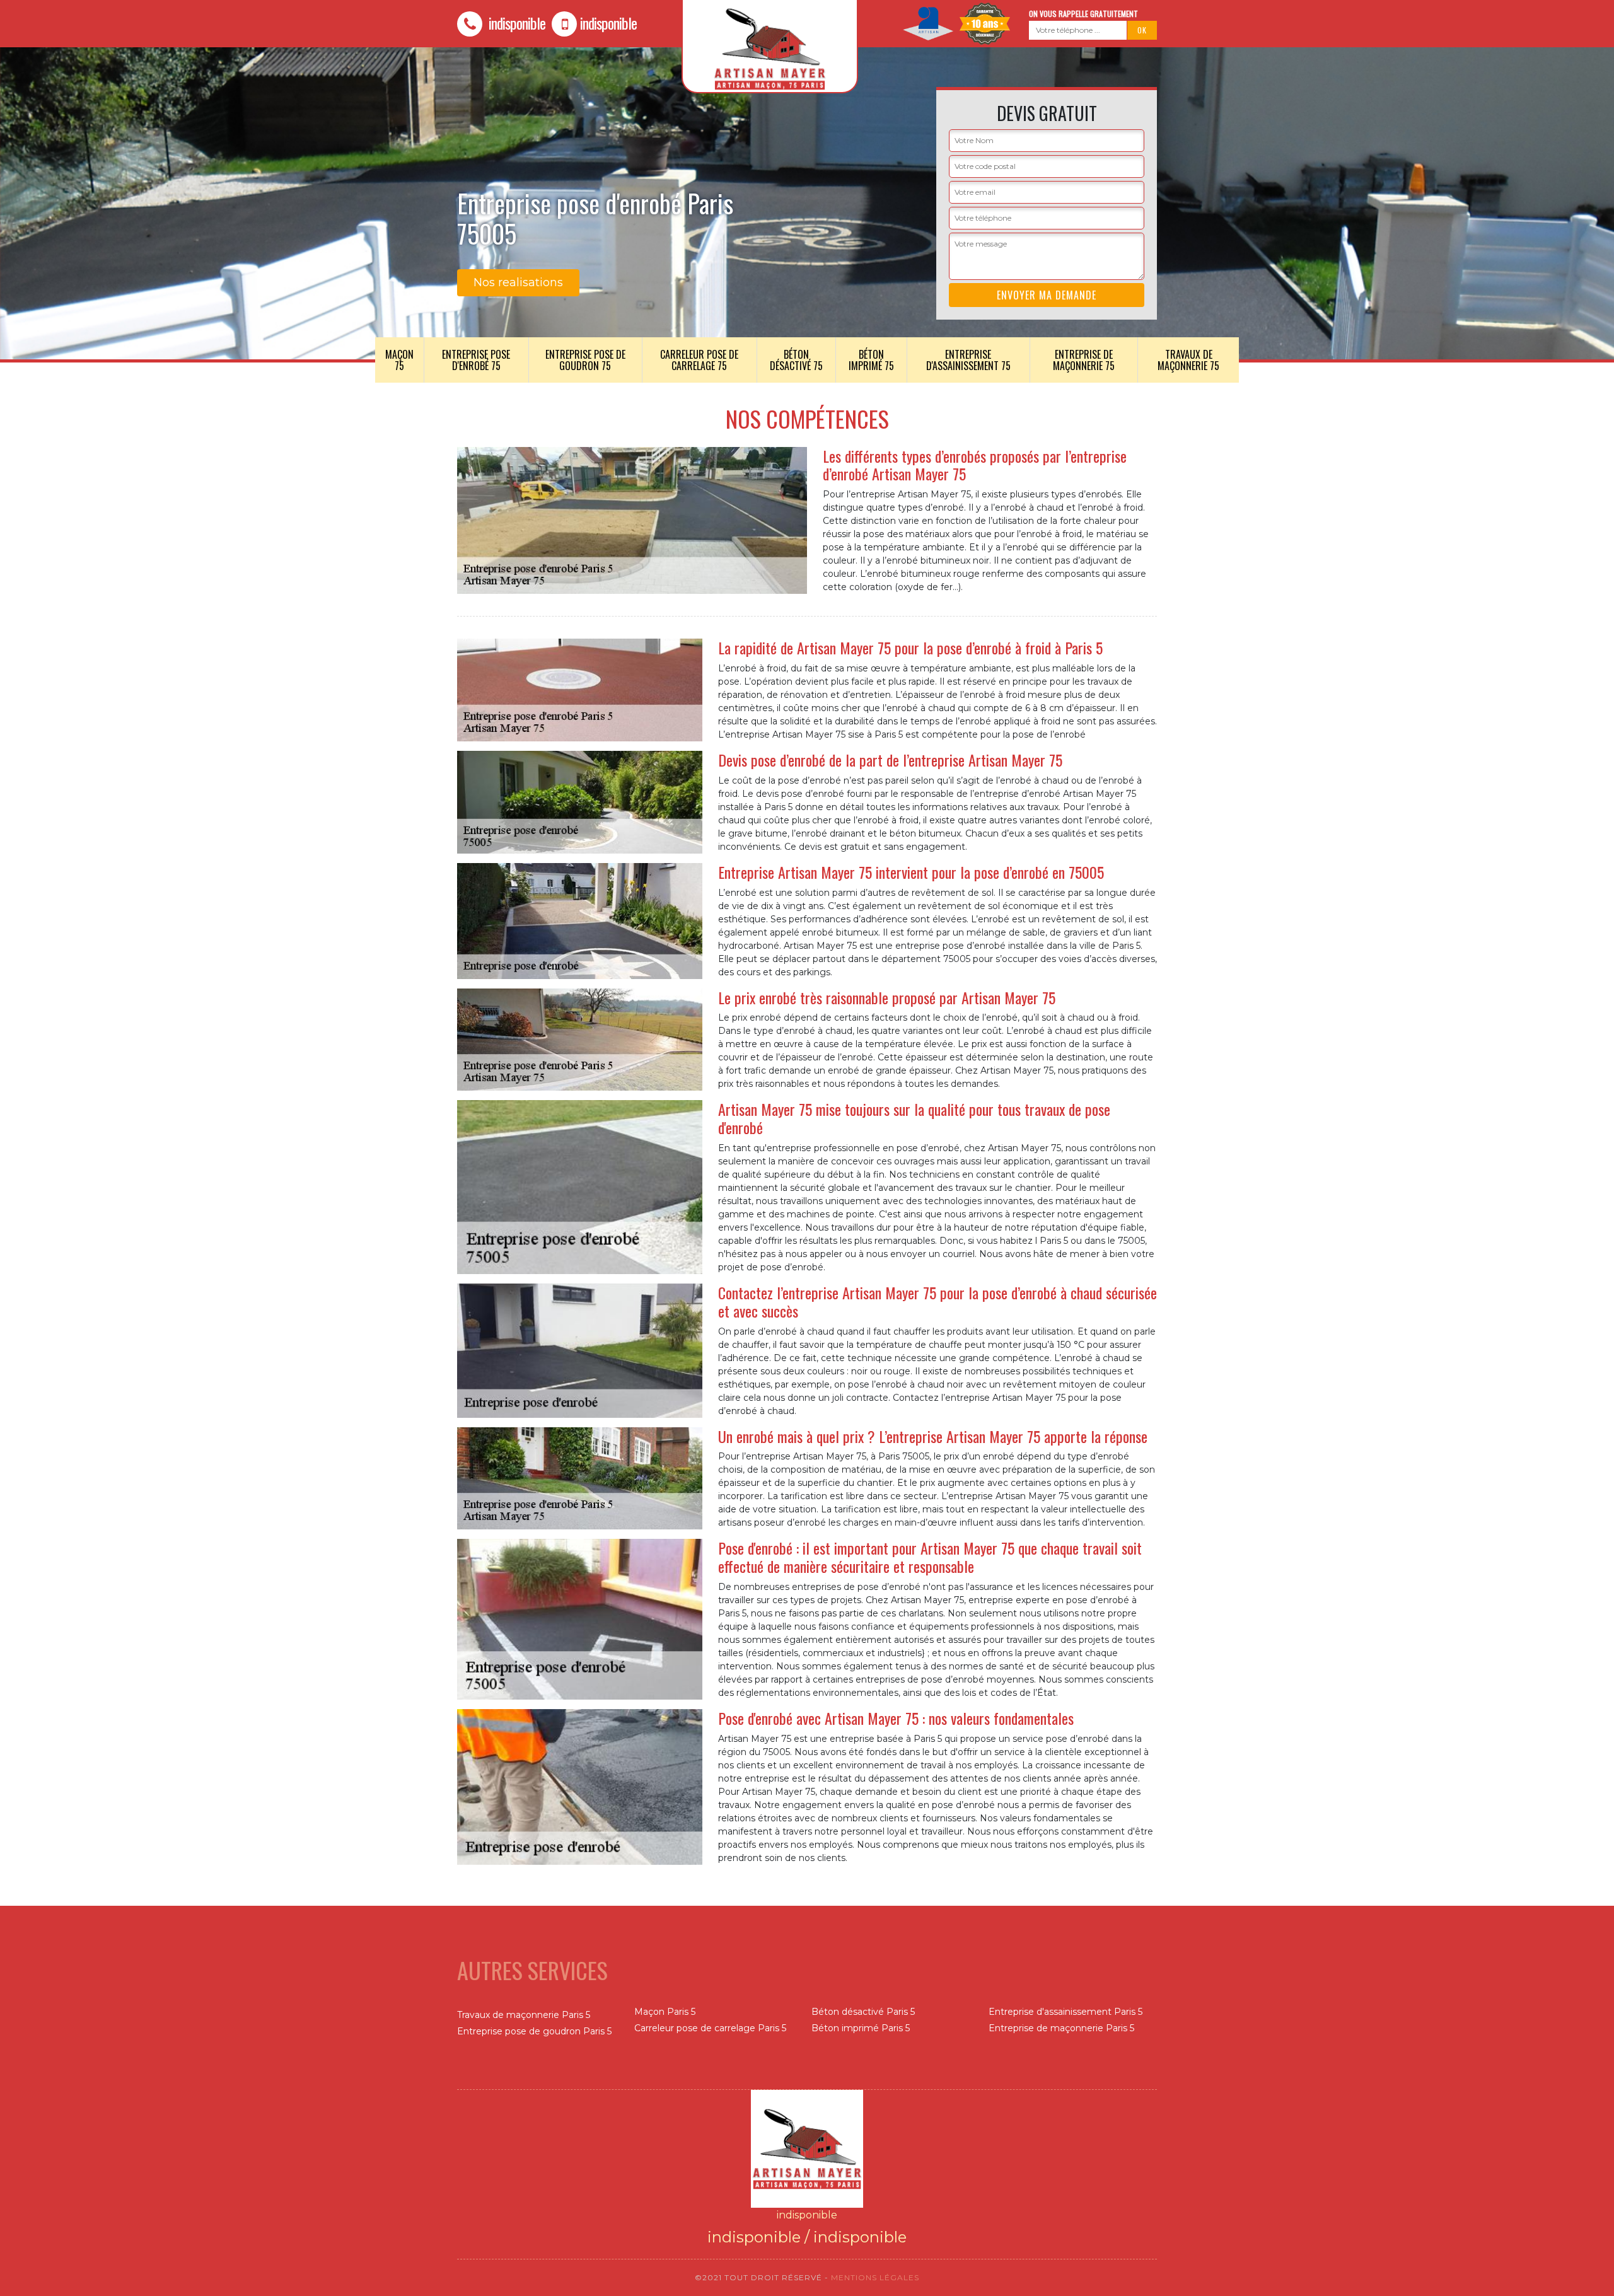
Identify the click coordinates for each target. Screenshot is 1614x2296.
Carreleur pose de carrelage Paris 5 (710, 2028)
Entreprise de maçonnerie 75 (1084, 360)
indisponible (515, 23)
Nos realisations (518, 282)
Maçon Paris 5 (665, 2012)
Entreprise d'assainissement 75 (968, 360)
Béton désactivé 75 (796, 360)
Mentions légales (875, 2277)
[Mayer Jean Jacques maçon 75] (807, 2148)
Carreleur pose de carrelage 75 (699, 360)
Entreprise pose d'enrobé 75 (476, 360)
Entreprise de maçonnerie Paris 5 (1061, 2028)
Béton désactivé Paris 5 (863, 2012)
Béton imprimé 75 (871, 360)
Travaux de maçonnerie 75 (1188, 360)
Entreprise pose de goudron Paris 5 (534, 2031)
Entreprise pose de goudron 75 (585, 360)
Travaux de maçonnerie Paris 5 (524, 2015)
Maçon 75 (399, 360)
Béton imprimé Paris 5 (861, 2028)
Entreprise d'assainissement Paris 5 (1065, 2012)
